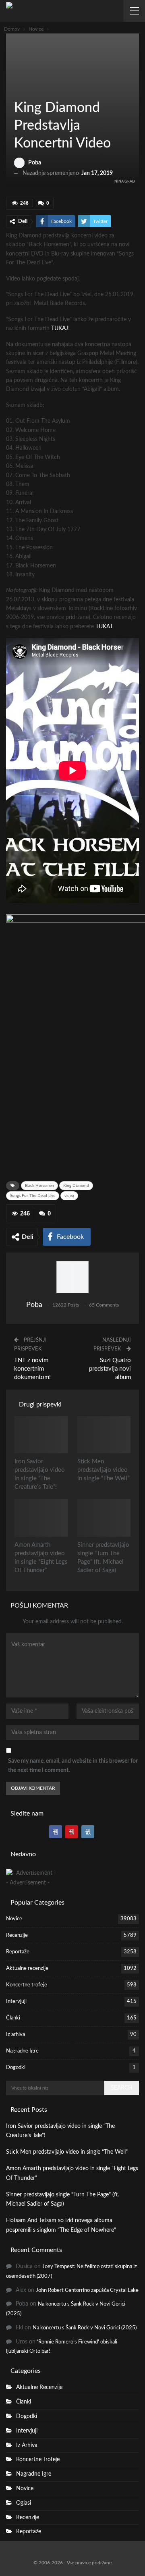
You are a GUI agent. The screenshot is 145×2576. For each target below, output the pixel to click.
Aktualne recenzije (27, 1968)
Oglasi (24, 2503)
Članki (13, 2018)
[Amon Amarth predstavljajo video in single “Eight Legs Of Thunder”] (41, 1518)
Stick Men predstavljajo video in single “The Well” (67, 2152)
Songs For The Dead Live (33, 1196)
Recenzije (17, 1935)
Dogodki (16, 2068)
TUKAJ (60, 328)
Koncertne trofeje (27, 1985)
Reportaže (18, 1952)
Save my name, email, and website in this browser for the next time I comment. (73, 1766)
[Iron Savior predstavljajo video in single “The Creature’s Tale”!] (41, 1435)
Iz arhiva (16, 2035)
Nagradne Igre (22, 2051)
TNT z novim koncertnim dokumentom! (32, 1369)
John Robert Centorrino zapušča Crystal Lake (87, 2290)
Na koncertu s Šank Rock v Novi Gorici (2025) (85, 2328)
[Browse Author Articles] (72, 1277)
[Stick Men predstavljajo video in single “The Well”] (104, 1435)
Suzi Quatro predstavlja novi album (110, 1369)
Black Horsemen (39, 1186)
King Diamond (76, 1186)
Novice (17, 91)
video (69, 1196)
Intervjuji (16, 2002)
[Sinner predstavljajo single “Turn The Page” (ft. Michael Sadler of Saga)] (104, 1518)
